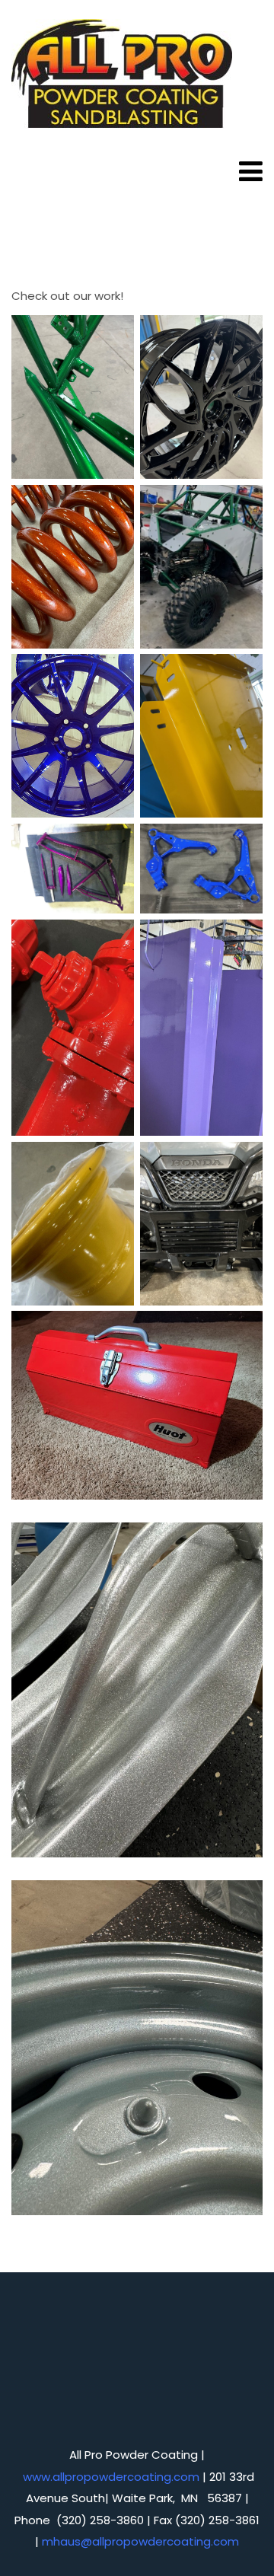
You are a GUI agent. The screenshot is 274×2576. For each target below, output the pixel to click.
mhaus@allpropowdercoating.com (140, 2541)
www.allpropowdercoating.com (111, 2477)
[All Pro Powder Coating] (122, 75)
